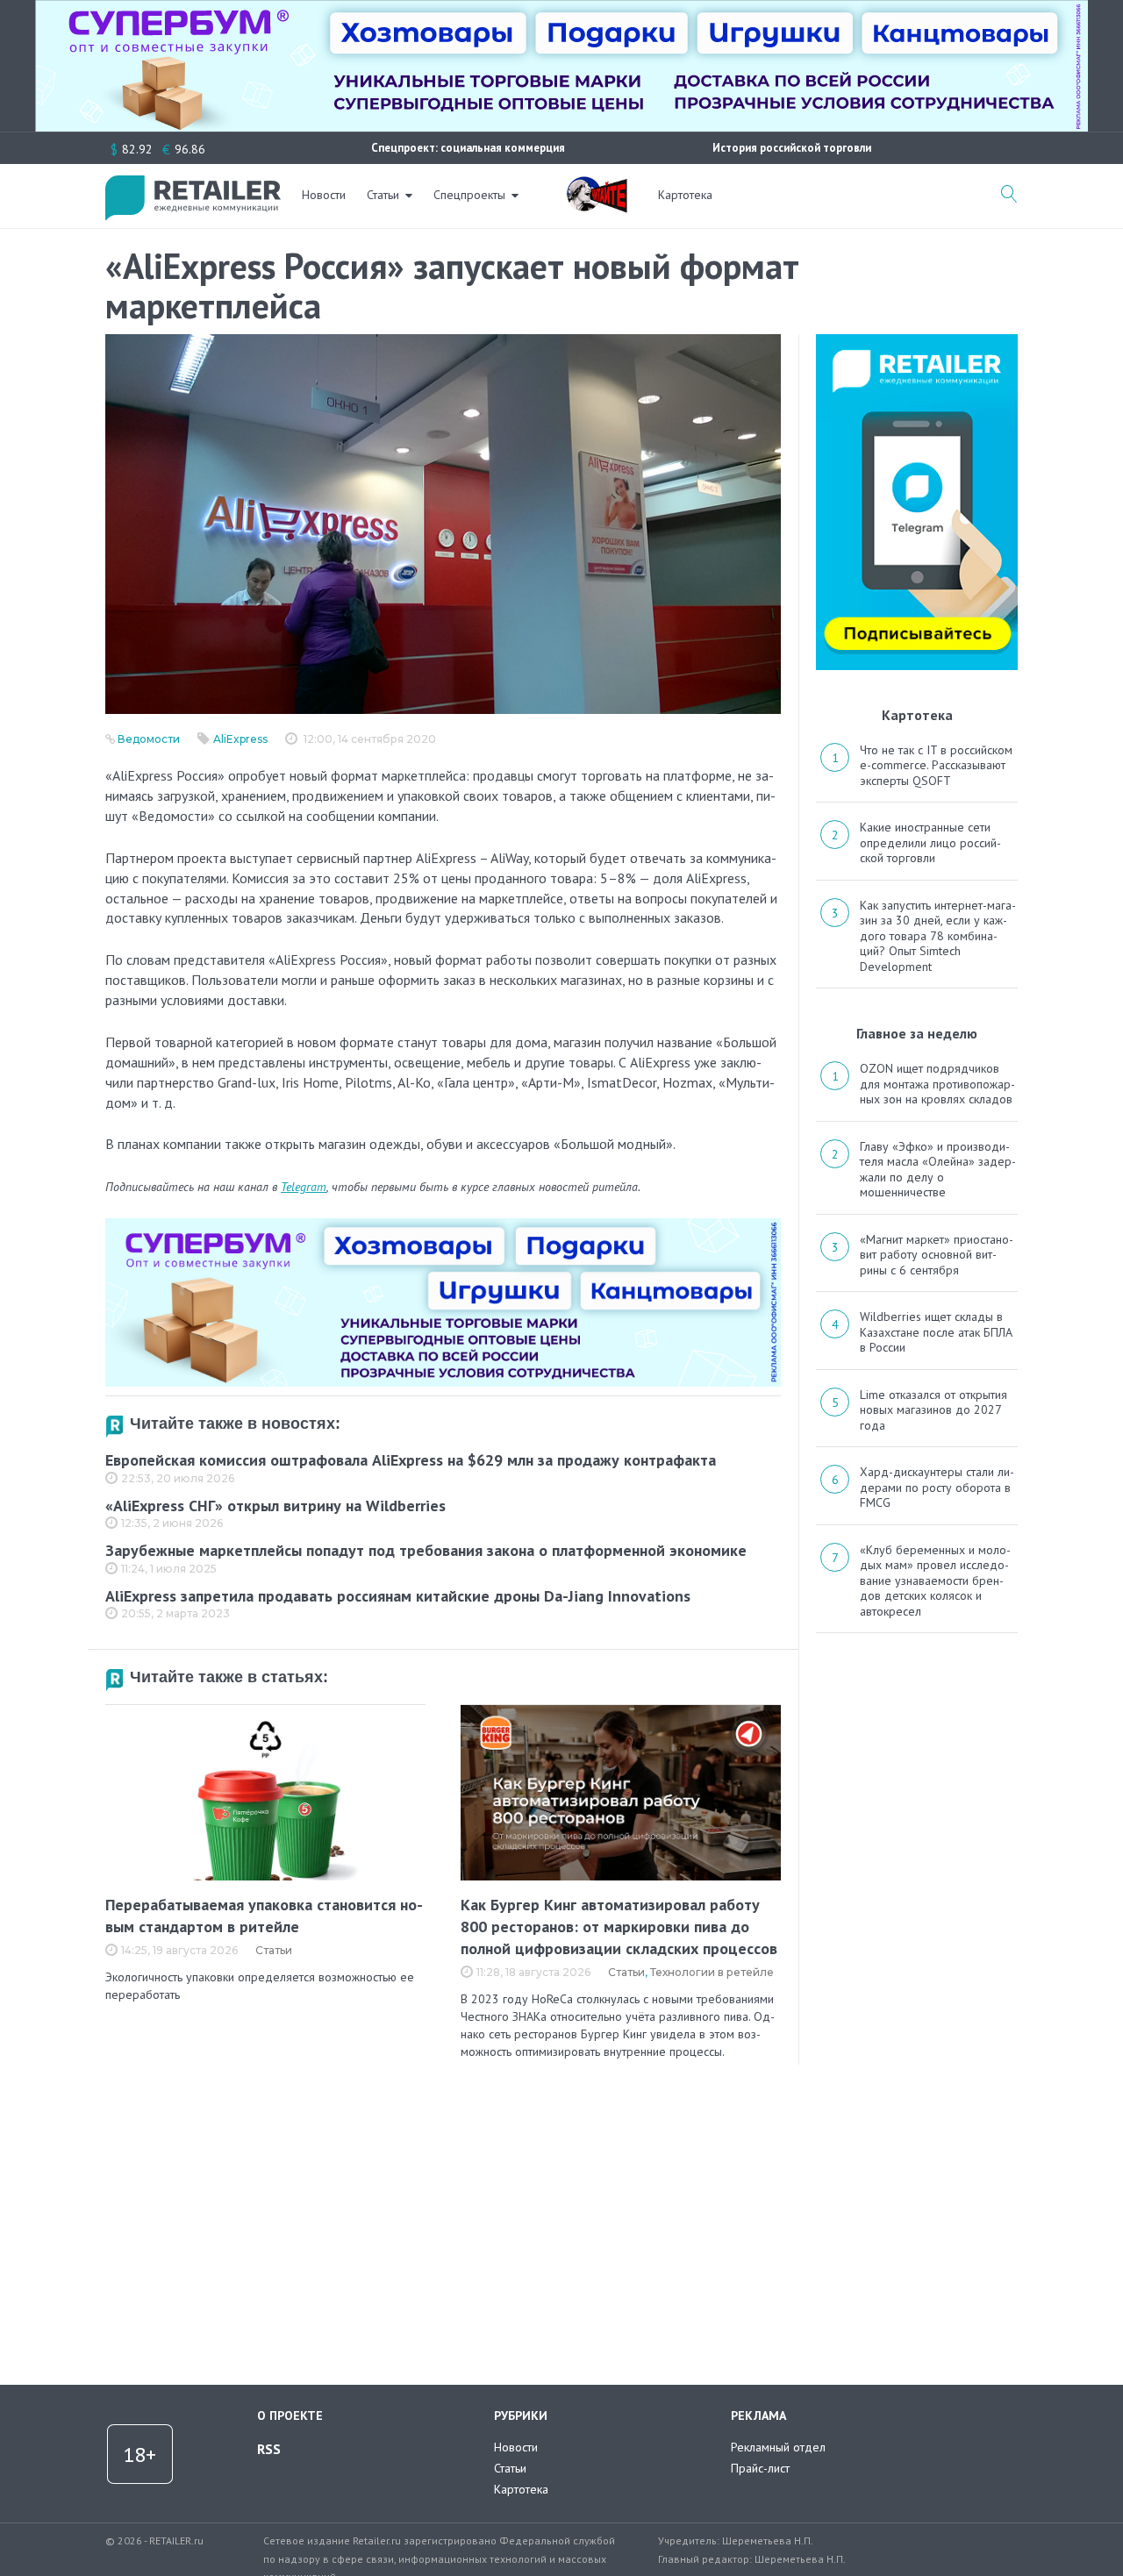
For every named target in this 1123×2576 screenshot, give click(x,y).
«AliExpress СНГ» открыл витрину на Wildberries (275, 1506)
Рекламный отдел (778, 2447)
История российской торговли (792, 148)
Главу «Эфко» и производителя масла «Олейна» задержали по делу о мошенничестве (938, 1170)
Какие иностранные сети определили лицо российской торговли (930, 842)
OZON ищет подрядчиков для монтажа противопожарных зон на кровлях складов (937, 1084)
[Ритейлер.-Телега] (917, 340)
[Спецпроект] (597, 185)
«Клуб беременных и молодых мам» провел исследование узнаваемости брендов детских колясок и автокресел (935, 1581)
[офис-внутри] (443, 1225)
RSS (269, 2449)
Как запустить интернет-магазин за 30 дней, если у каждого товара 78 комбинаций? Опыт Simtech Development (938, 936)
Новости (324, 195)
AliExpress (240, 739)
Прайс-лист (760, 2468)
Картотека (685, 195)
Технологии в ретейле (712, 1972)
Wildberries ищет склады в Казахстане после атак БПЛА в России (936, 1332)
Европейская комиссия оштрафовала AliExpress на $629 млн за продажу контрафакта (411, 1460)
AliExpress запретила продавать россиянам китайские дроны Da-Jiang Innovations (398, 1596)
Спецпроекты (469, 195)
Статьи (383, 195)
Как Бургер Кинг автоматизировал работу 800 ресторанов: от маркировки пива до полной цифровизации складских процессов (619, 1927)
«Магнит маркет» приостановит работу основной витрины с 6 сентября (937, 1255)
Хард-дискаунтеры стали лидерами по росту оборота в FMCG (937, 1487)
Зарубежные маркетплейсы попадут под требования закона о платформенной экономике (426, 1550)
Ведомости (149, 739)
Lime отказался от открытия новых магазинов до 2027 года (933, 1410)
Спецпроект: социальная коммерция (468, 148)
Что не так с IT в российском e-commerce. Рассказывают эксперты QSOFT (936, 765)
